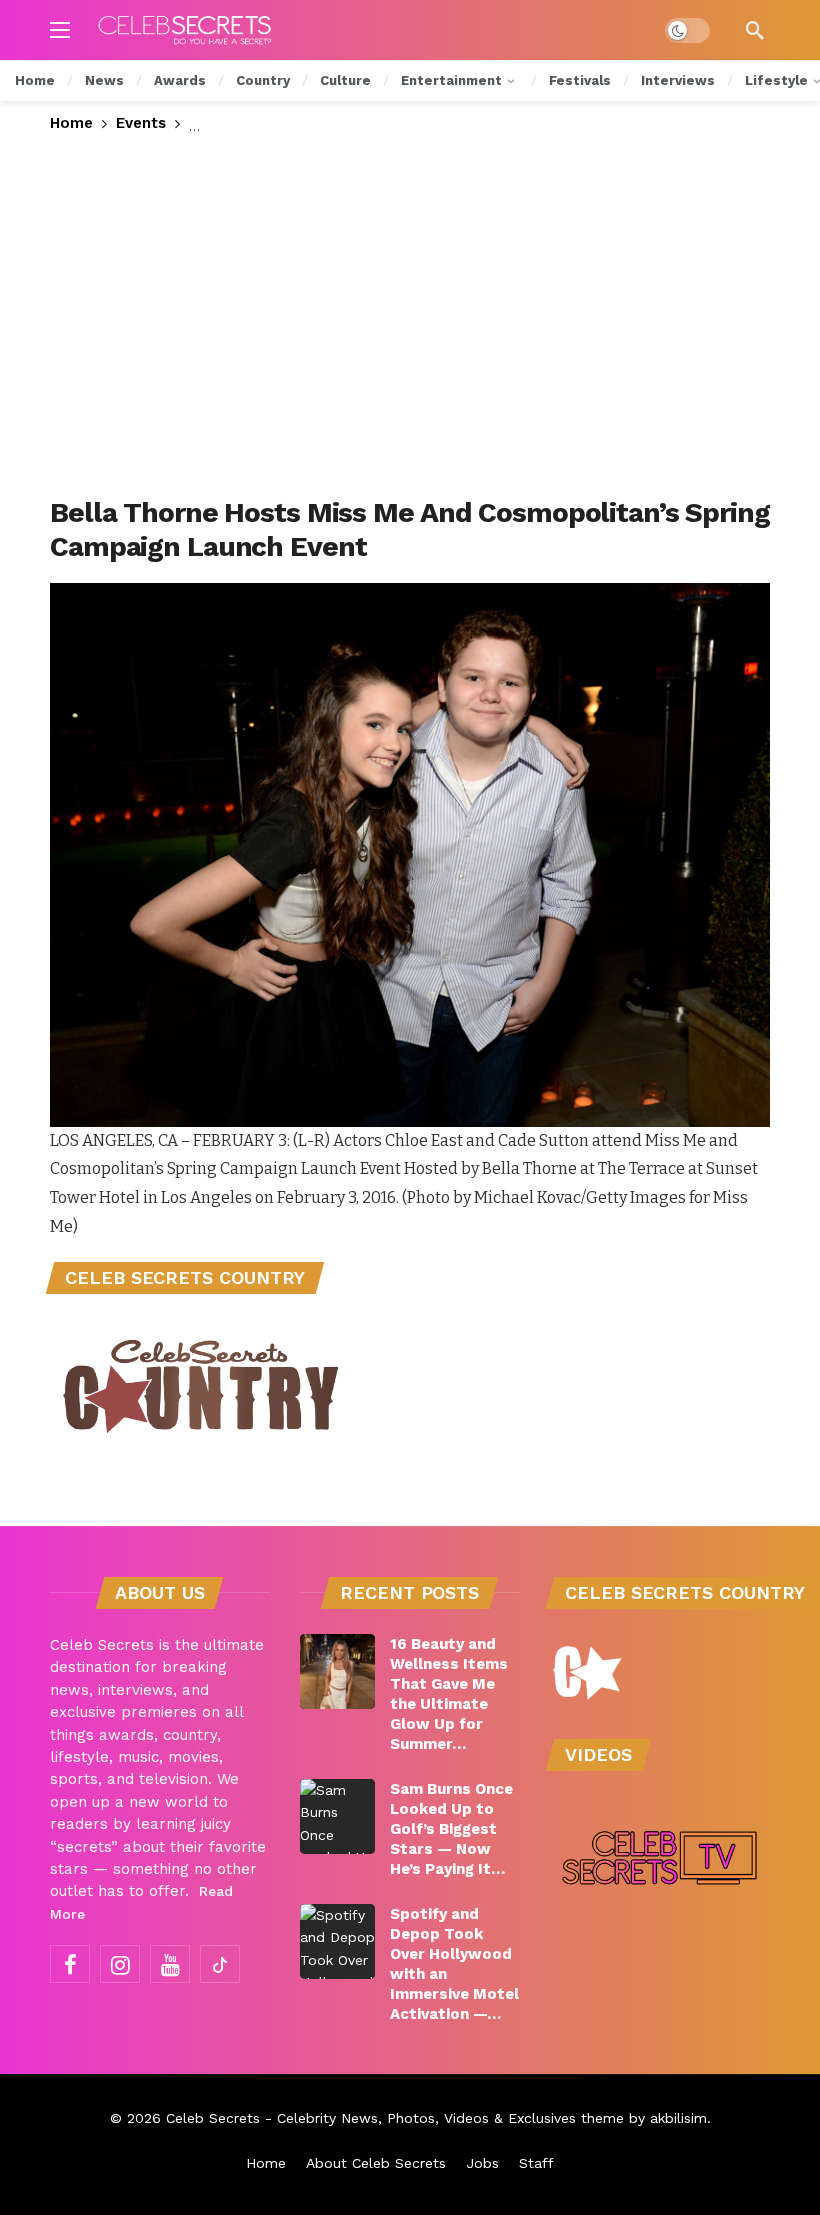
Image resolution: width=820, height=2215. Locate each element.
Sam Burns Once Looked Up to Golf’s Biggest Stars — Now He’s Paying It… (451, 1829)
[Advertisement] (410, 316)
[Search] (755, 30)
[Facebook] (70, 1964)
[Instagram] (120, 1964)
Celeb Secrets (213, 2118)
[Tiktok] (220, 1964)
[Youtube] (170, 1964)
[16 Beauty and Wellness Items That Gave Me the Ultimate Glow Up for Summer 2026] (337, 1671)
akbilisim (678, 2118)
